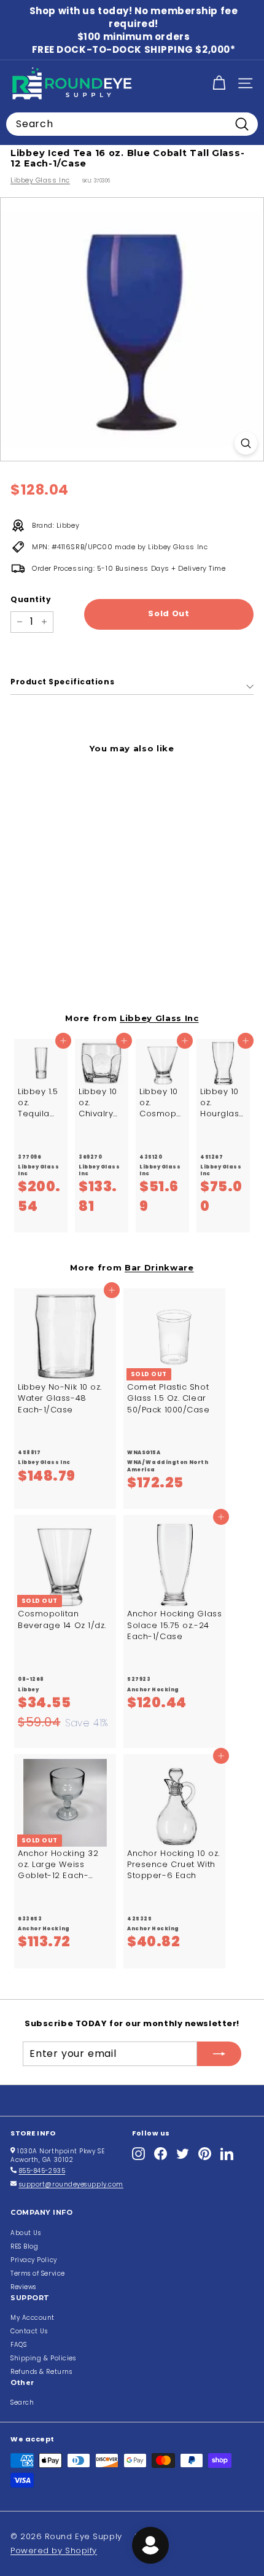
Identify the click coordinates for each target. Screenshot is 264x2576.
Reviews (23, 2287)
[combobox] (132, 124)
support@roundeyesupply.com (71, 2184)
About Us (25, 2233)
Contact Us (29, 2331)
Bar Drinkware (159, 1267)
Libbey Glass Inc (40, 180)
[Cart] (219, 83)
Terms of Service (38, 2273)
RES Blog (24, 2246)
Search (22, 2402)
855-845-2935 (42, 2171)
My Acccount (33, 2318)
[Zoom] (246, 443)
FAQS (18, 2345)
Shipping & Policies (43, 2358)
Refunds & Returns (41, 2372)
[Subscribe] (219, 2054)
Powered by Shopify (54, 2551)
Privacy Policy (34, 2260)
